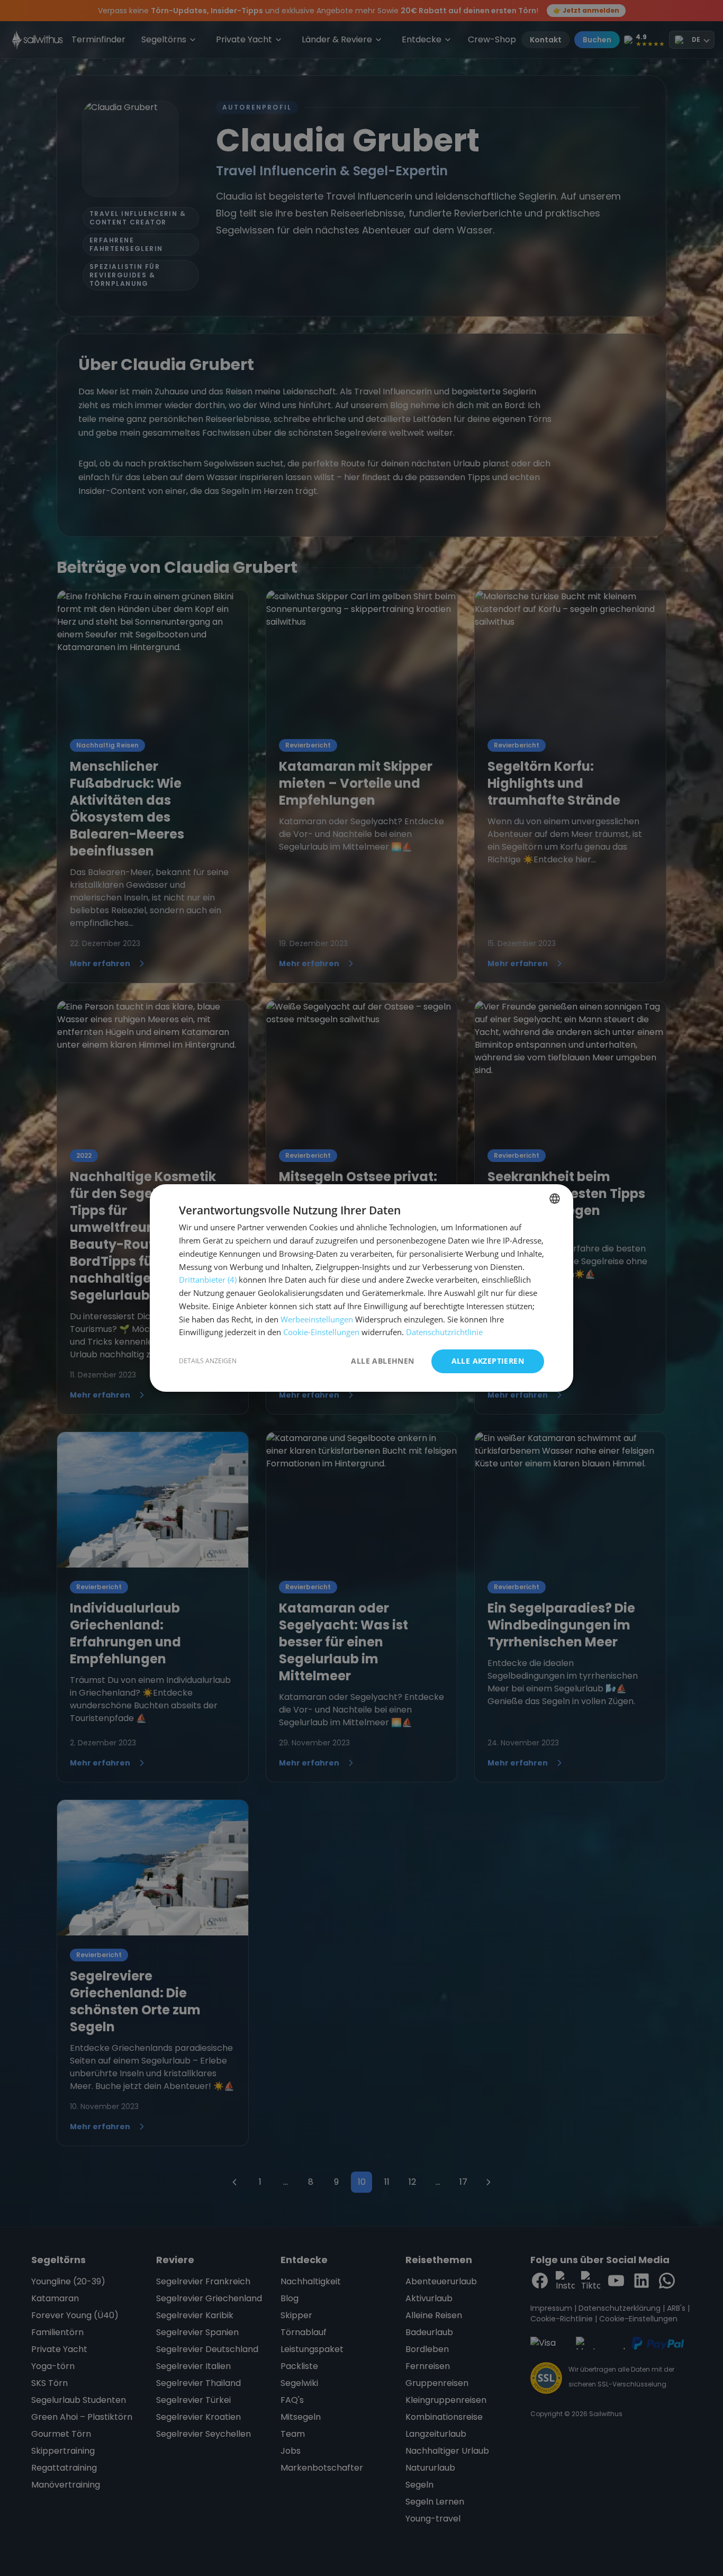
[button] (208, 1362)
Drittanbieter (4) (208, 1280)
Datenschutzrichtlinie (444, 1332)
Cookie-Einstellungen (321, 1332)
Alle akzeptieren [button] (488, 1361)
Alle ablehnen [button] (382, 1361)
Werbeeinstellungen (317, 1319)
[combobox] (555, 1199)
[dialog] (361, 1288)
